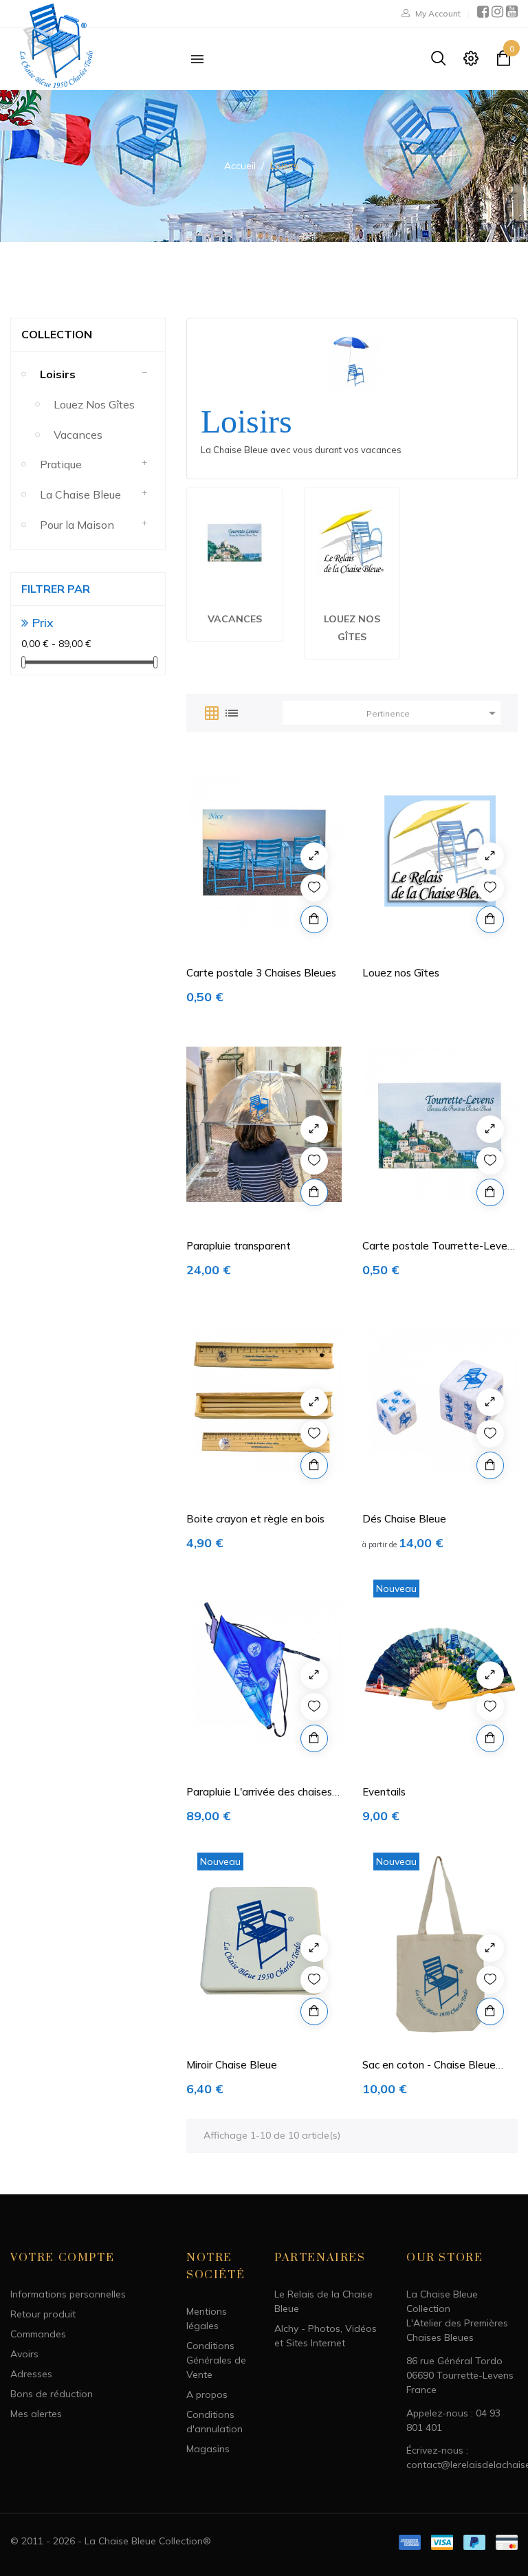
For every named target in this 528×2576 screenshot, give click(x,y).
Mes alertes (36, 2414)
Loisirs (58, 374)
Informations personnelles (68, 2294)
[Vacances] (234, 541)
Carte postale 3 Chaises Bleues (261, 973)
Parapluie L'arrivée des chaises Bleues (259, 1792)
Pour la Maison (77, 525)
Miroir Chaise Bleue (232, 2065)
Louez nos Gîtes (94, 404)
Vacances (78, 435)
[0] (503, 61)
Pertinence (433, 713)
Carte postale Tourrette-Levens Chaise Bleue (440, 1246)
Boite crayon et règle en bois (255, 1519)
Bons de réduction (52, 2394)
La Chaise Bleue (80, 494)
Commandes (38, 2334)
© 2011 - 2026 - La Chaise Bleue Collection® (111, 2541)
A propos (207, 2394)
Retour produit (43, 2314)
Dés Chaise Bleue (404, 1519)
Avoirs (24, 2354)
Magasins (208, 2449)
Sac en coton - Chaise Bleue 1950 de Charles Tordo (429, 2065)
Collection (57, 334)
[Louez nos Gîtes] (352, 541)
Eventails (384, 1792)
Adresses (31, 2374)
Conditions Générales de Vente (216, 2360)
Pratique (61, 464)
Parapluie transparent (239, 1246)
